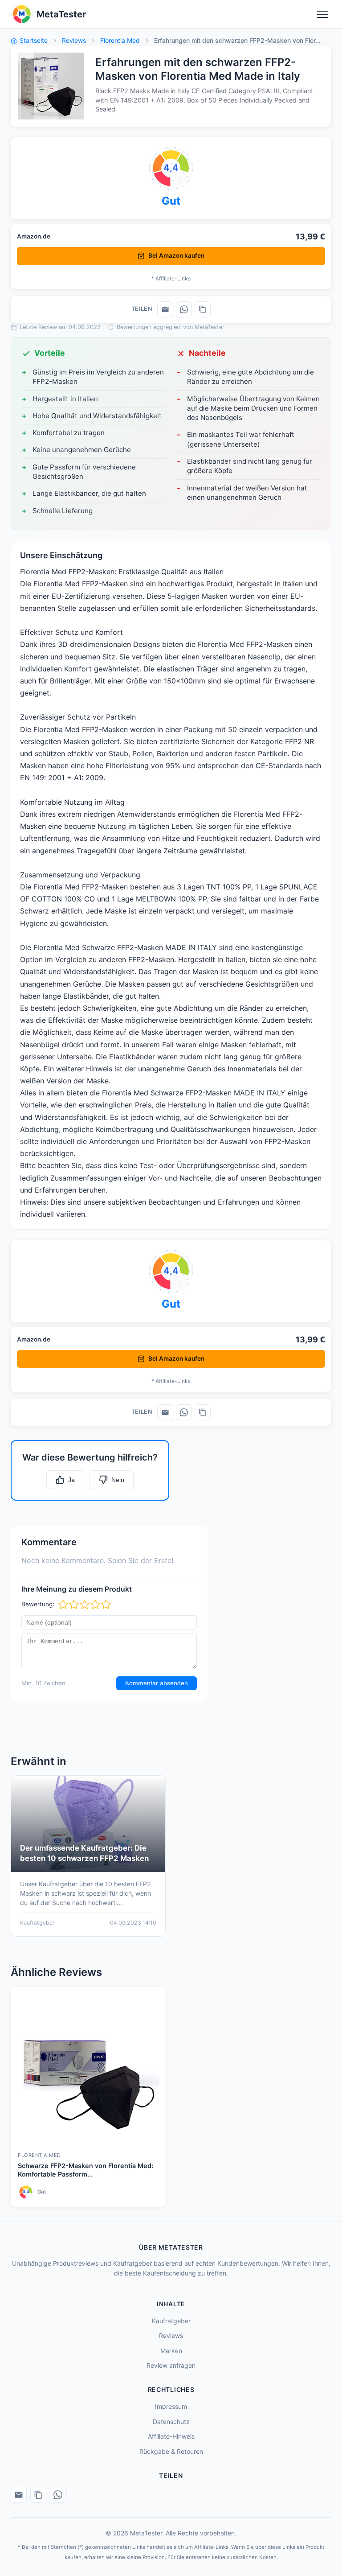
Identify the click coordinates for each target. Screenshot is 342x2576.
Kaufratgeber (171, 2321)
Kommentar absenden (157, 1683)
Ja (71, 1480)
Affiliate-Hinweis (171, 2436)
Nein (118, 1480)
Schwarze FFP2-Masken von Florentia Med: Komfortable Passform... (85, 2170)
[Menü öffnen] (322, 14)
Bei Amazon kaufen (176, 255)
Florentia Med (120, 40)
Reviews (74, 40)
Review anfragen (171, 2365)
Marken (171, 2351)
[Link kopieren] (203, 309)
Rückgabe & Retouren (171, 2451)
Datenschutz (171, 2422)
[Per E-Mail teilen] (165, 309)
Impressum (171, 2406)
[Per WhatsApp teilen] (184, 309)
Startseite (34, 40)
